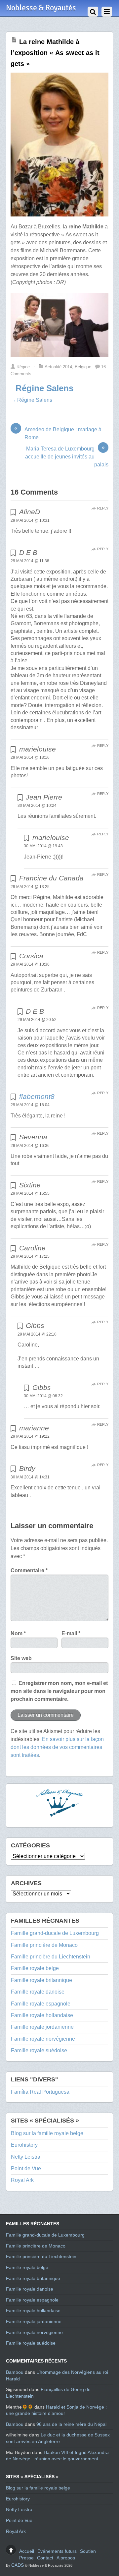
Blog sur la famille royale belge (47, 2133)
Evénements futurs (57, 2551)
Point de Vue (26, 2168)
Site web (21, 1658)
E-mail (71, 1633)
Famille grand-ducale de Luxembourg (55, 1933)
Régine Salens (44, 388)
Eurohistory (24, 2145)
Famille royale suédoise (39, 2050)
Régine (23, 367)
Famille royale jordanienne (42, 2027)
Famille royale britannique (41, 1980)
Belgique (83, 367)
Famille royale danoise (38, 1992)
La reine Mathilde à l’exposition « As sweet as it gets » (55, 53)
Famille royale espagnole (41, 2004)
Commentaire (29, 1570)
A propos (66, 2558)
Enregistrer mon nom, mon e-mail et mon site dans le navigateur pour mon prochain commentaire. (59, 1691)
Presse (26, 2558)
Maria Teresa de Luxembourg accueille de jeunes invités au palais (67, 456)
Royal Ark (22, 2180)
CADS (18, 2565)
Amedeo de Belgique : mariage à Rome (58, 433)
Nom (18, 1633)
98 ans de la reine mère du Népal (71, 2424)
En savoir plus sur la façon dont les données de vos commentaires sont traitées (57, 1747)
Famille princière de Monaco (44, 1945)
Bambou (15, 2372)
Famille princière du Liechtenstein (51, 1957)
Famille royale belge (35, 1968)
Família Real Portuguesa (40, 2092)
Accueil (27, 2551)
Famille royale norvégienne (43, 2039)
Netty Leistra (26, 2157)
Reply (103, 508)
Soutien (88, 2551)
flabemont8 (37, 1096)
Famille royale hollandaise (42, 2015)
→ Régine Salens (31, 400)
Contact (45, 2558)
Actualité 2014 (58, 367)
